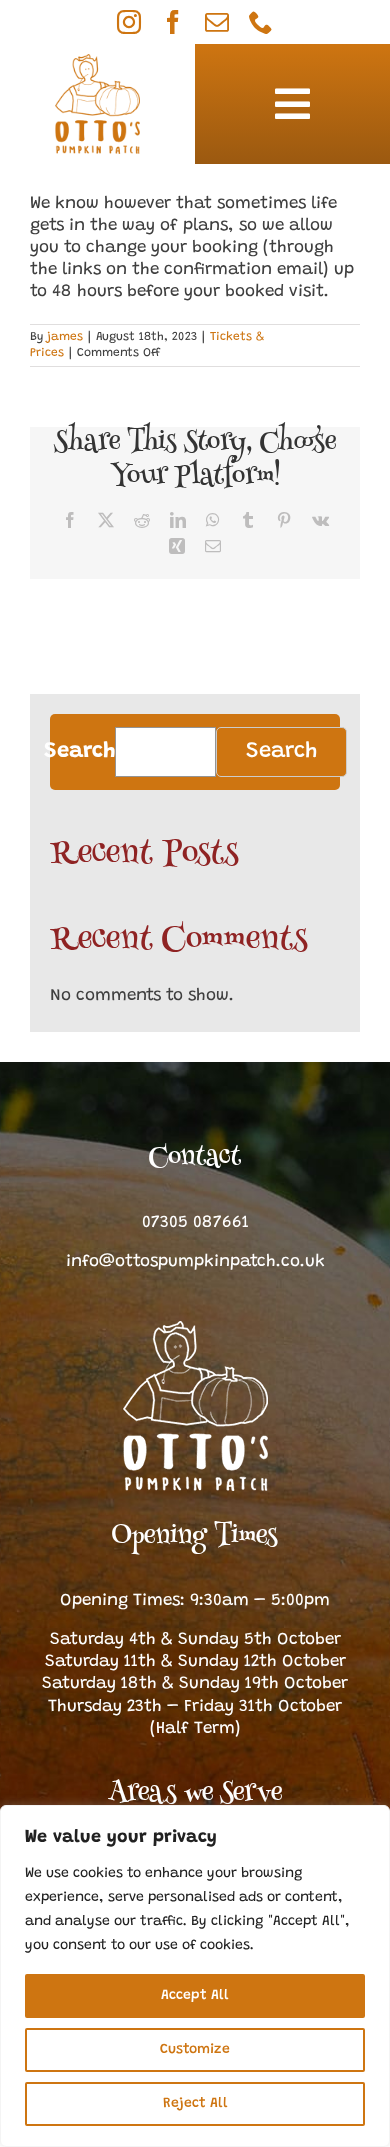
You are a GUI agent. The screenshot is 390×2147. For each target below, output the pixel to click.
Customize (195, 2050)
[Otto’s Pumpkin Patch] (195, 1329)
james (65, 337)
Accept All (195, 1996)
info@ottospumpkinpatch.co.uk (195, 1262)
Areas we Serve (195, 1794)
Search (79, 752)
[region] (195, 1976)
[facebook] (173, 22)
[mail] (217, 22)
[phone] (261, 22)
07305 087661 (195, 1223)
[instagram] (129, 22)
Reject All (195, 2104)
